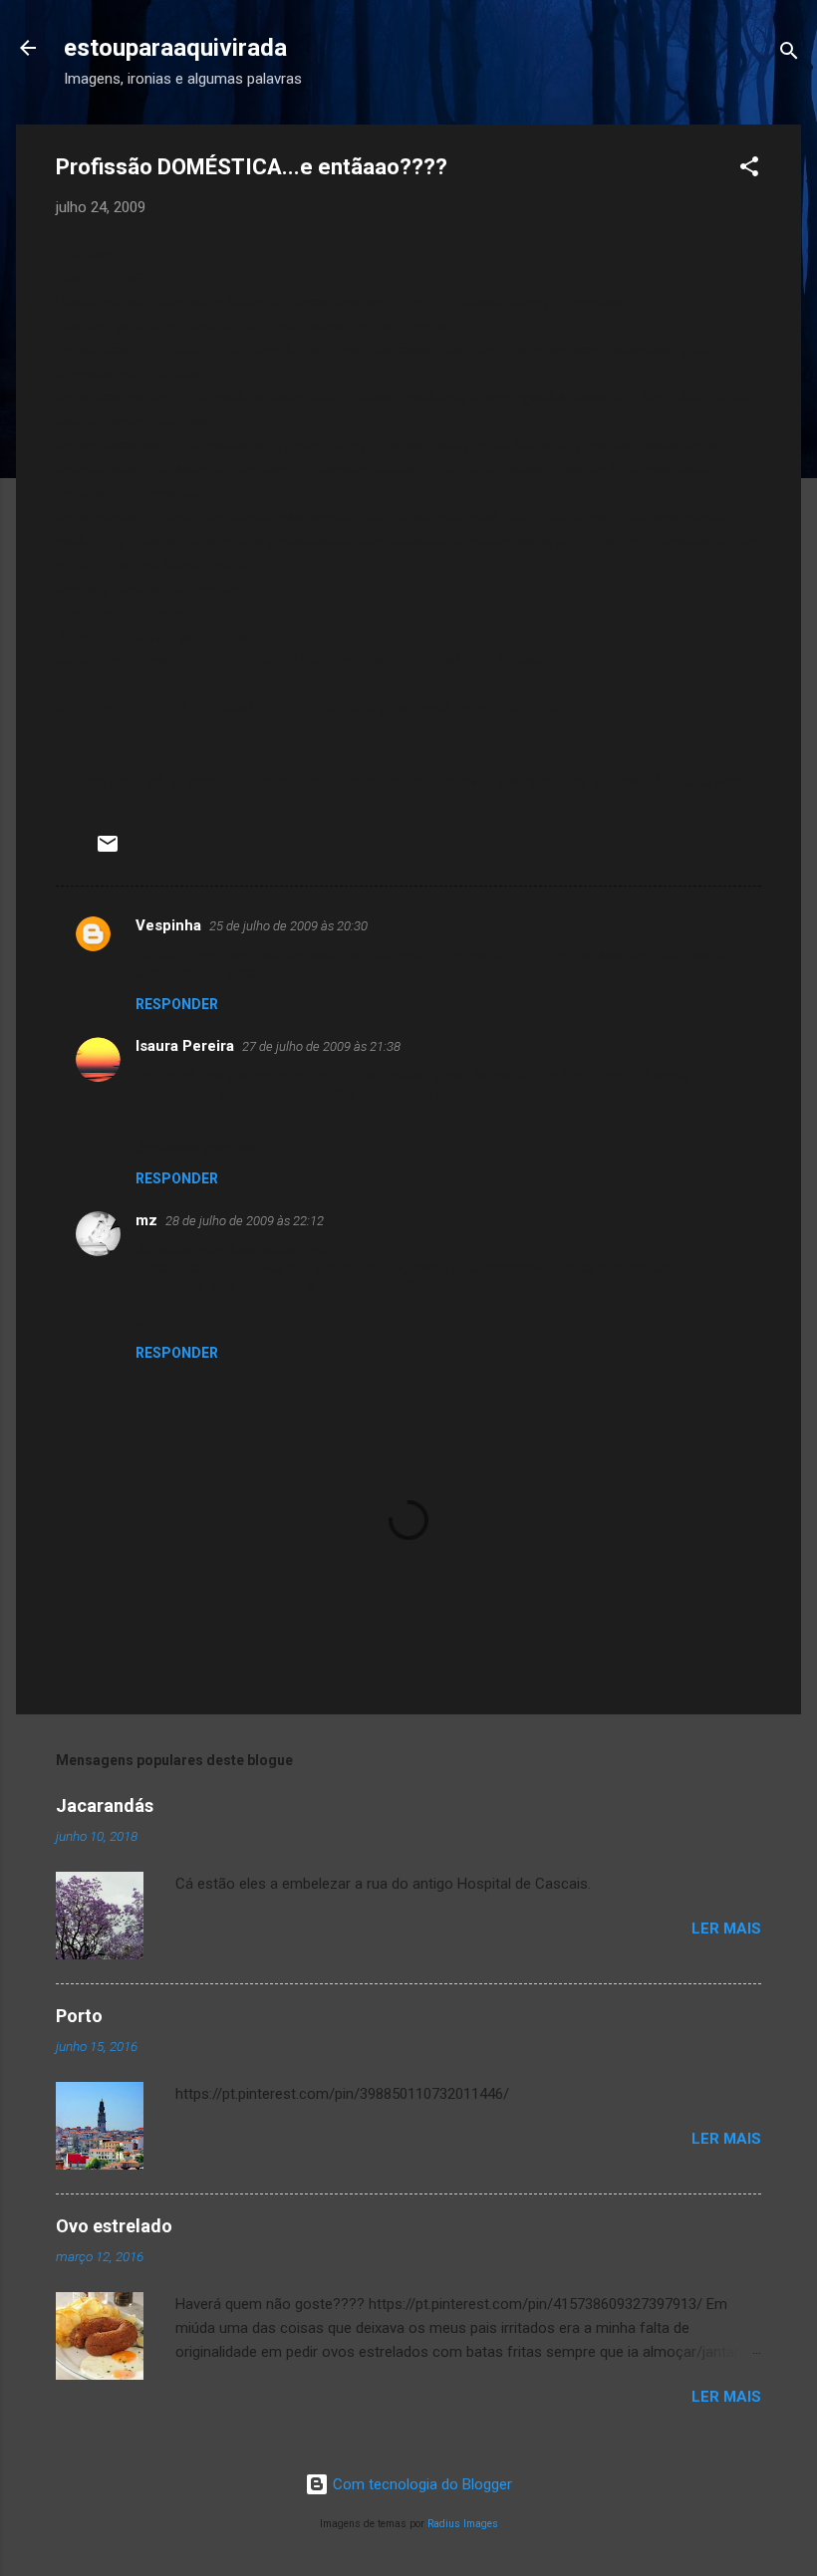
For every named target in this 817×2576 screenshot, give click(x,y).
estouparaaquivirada (175, 48)
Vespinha (168, 925)
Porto (79, 2016)
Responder (177, 1004)
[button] (749, 170)
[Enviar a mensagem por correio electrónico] (108, 851)
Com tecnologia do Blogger (420, 2484)
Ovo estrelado (114, 2226)
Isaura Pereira (185, 1046)
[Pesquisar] (789, 54)
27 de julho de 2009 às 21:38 (321, 1046)
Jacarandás (105, 1805)
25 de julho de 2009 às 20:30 (288, 926)
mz (146, 1220)
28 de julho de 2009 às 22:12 (245, 1221)
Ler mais (726, 1929)
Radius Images (463, 2524)
